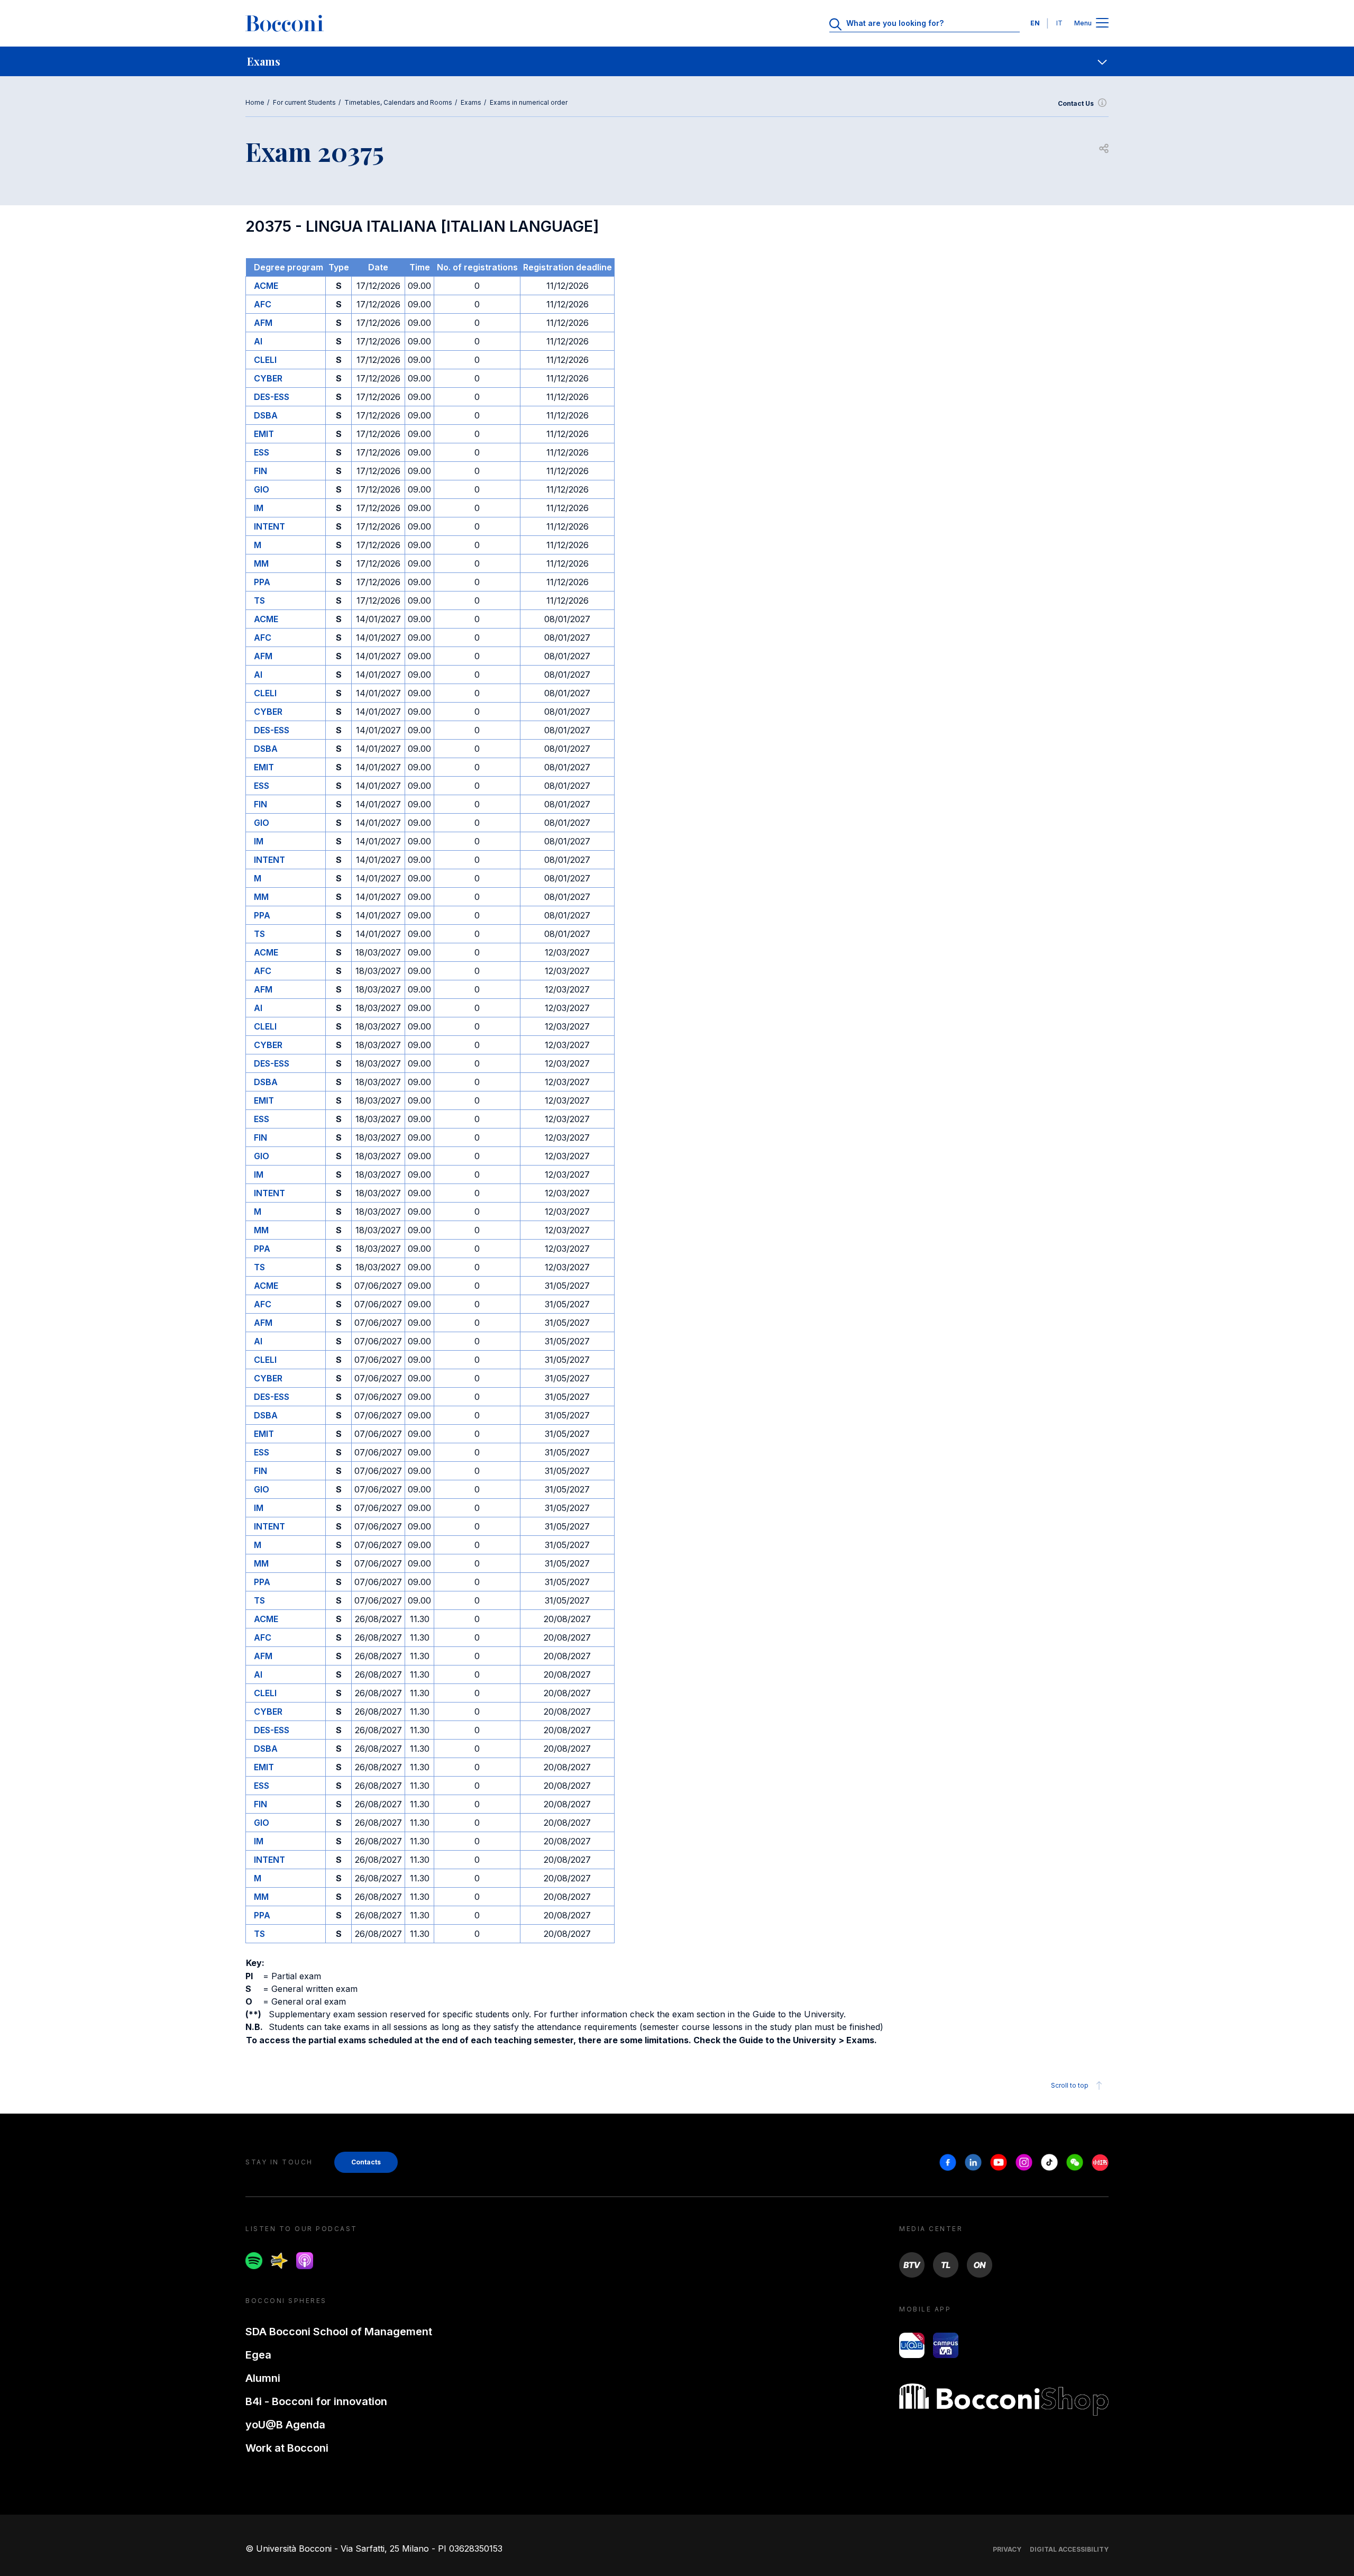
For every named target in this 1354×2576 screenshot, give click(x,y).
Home (255, 102)
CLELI (265, 360)
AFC (263, 304)
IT (1059, 23)
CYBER (268, 378)
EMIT (264, 434)
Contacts (366, 2162)
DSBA (266, 415)
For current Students (304, 102)
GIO (262, 489)
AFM (263, 323)
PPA (262, 582)
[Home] (285, 23)
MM (261, 563)
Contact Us (1076, 103)
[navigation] (677, 61)
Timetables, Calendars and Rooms (398, 102)
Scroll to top (1070, 2085)
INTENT (269, 526)
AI (258, 341)
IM (259, 508)
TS (259, 600)
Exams (471, 102)
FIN (260, 471)
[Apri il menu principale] (1102, 24)
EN (1035, 23)
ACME (266, 286)
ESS (262, 452)
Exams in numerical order (529, 102)
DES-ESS (272, 397)
